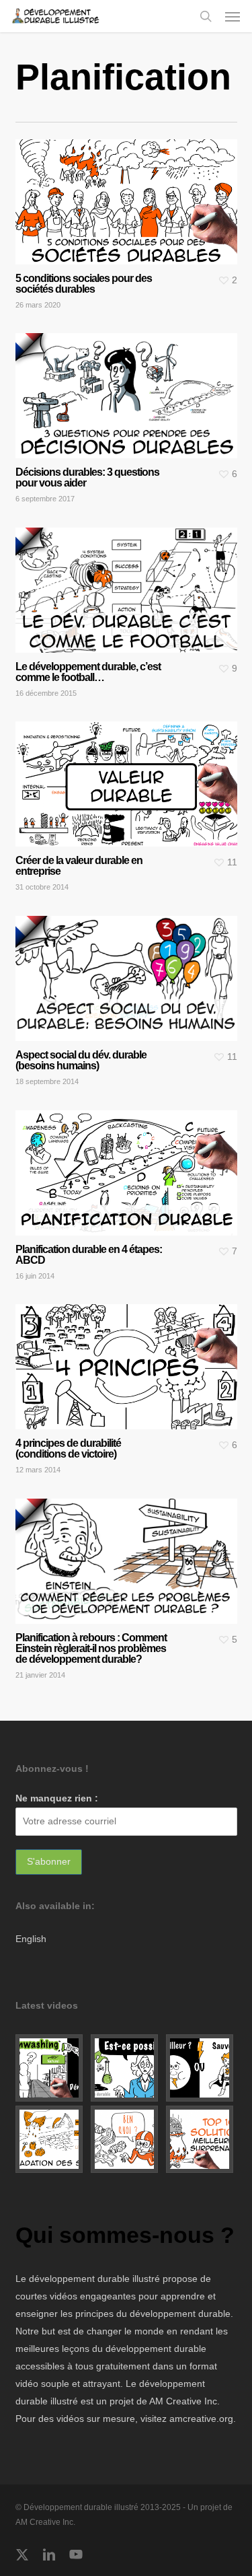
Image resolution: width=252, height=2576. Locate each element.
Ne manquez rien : (57, 1798)
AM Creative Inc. (184, 2401)
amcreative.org (201, 2419)
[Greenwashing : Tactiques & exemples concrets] (51, 2068)
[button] (233, 16)
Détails (130, 192)
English (31, 1939)
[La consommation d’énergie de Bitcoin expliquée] (202, 2068)
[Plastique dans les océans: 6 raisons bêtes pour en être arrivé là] (126, 2139)
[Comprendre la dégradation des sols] (51, 2139)
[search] (206, 16)
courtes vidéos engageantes (76, 2296)
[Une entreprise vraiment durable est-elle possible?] (126, 2068)
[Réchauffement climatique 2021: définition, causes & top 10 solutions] (202, 2139)
